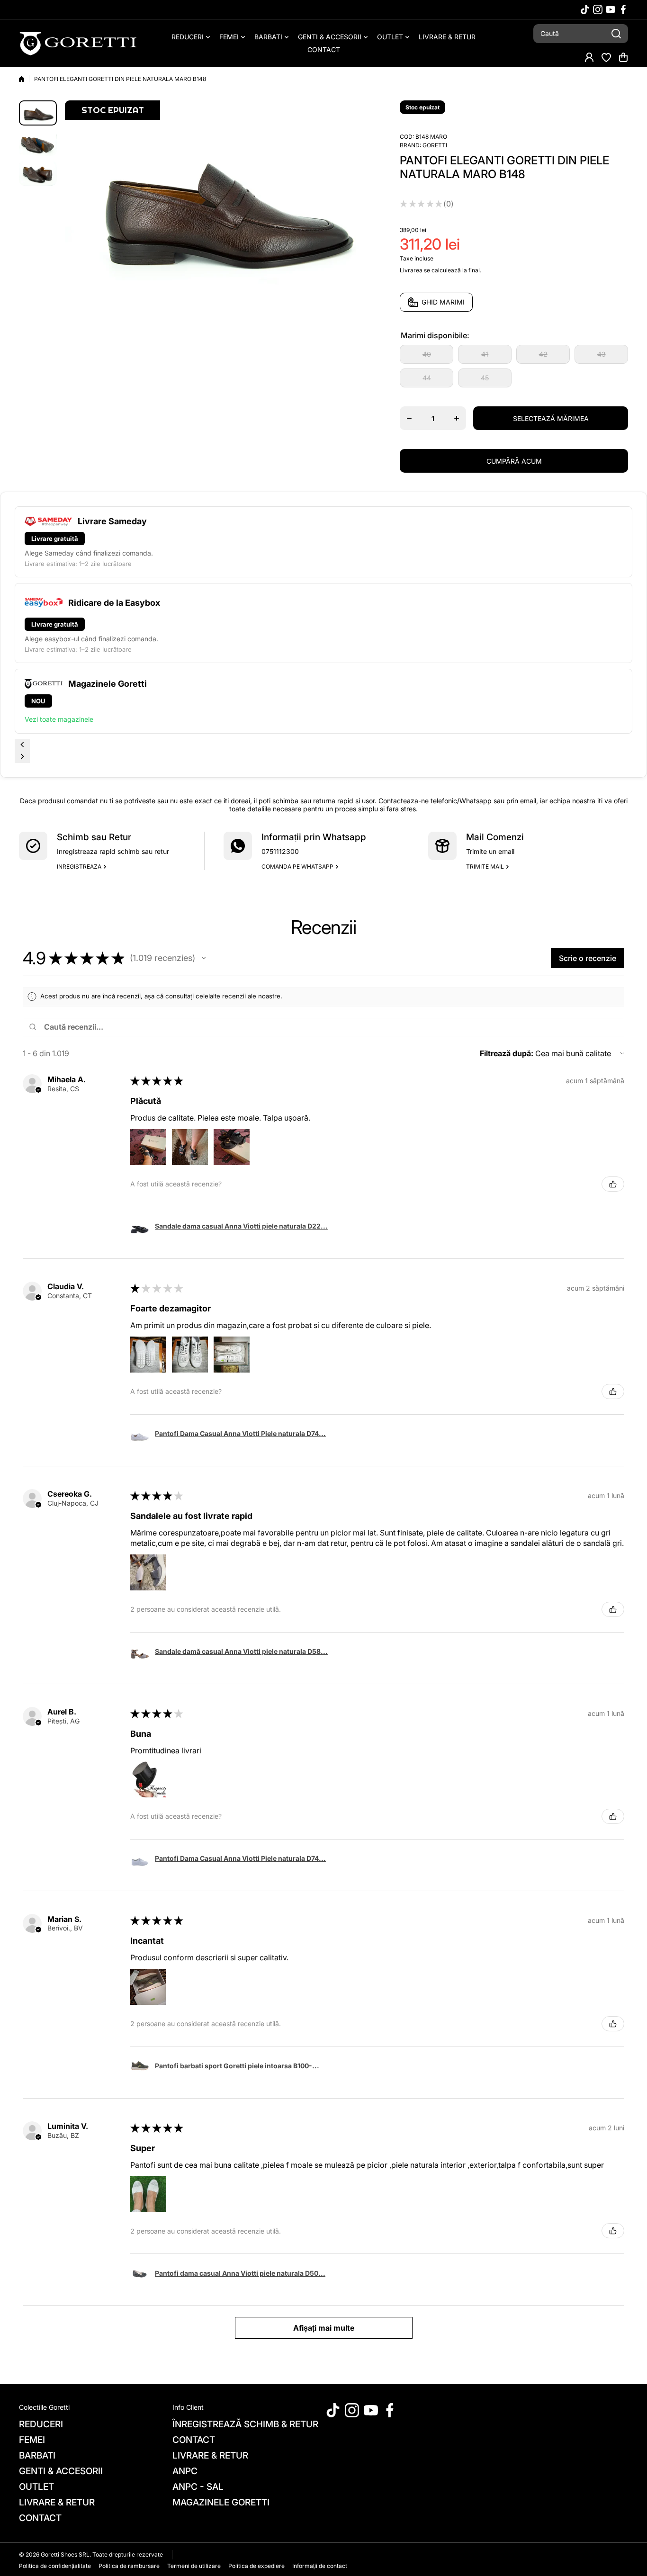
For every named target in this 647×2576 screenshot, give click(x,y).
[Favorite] (606, 57)
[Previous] (22, 745)
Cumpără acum (514, 461)
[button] (623, 57)
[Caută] (616, 34)
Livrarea (411, 270)
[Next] (22, 757)
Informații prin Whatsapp (314, 837)
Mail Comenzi (495, 837)
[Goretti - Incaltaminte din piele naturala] (78, 43)
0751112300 (280, 851)
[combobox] (581, 34)
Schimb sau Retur (94, 837)
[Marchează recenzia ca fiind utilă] (613, 1184)
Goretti (435, 145)
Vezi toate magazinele (59, 719)
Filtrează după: (507, 1053)
